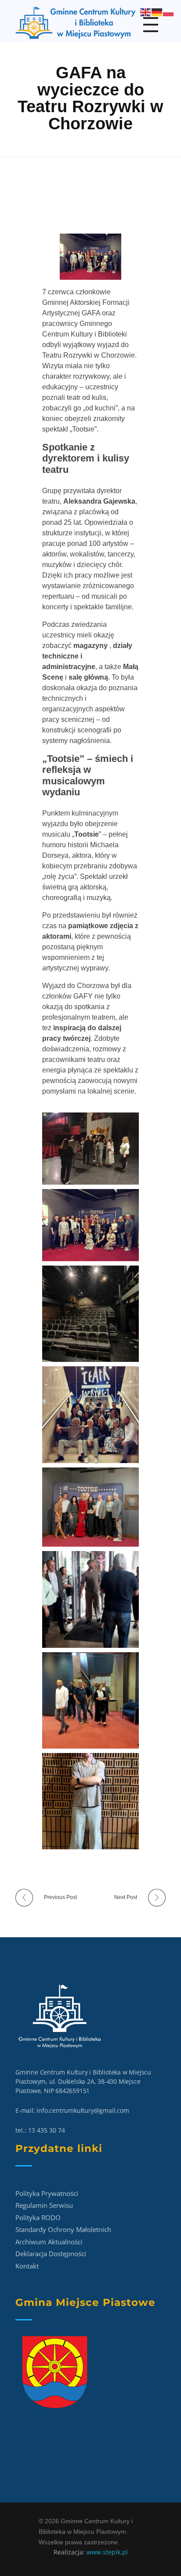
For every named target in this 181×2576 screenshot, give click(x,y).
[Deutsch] (157, 12)
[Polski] (169, 12)
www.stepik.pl (107, 2552)
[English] (146, 12)
